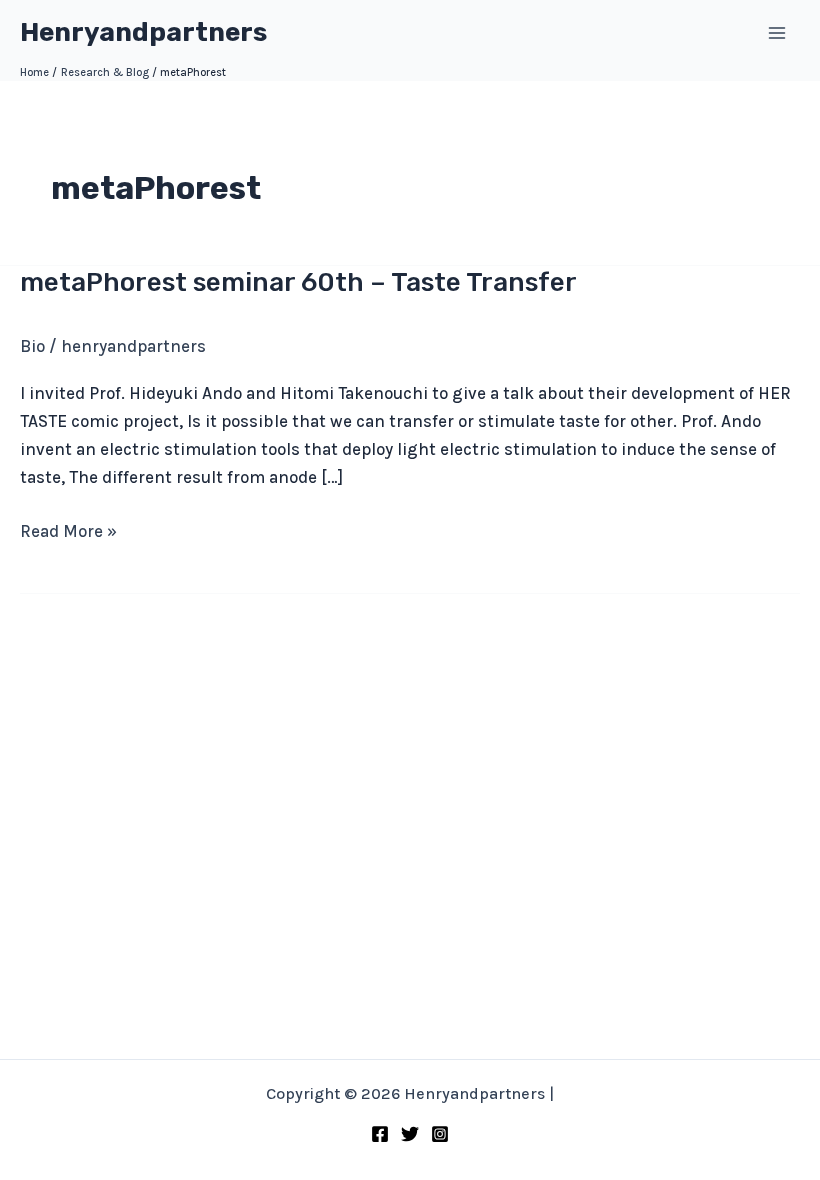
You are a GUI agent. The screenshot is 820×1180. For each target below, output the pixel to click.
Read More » (68, 532)
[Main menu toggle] (778, 33)
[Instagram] (440, 1134)
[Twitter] (410, 1134)
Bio (32, 346)
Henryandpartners (143, 32)
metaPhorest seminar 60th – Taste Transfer (298, 282)
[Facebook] (380, 1134)
